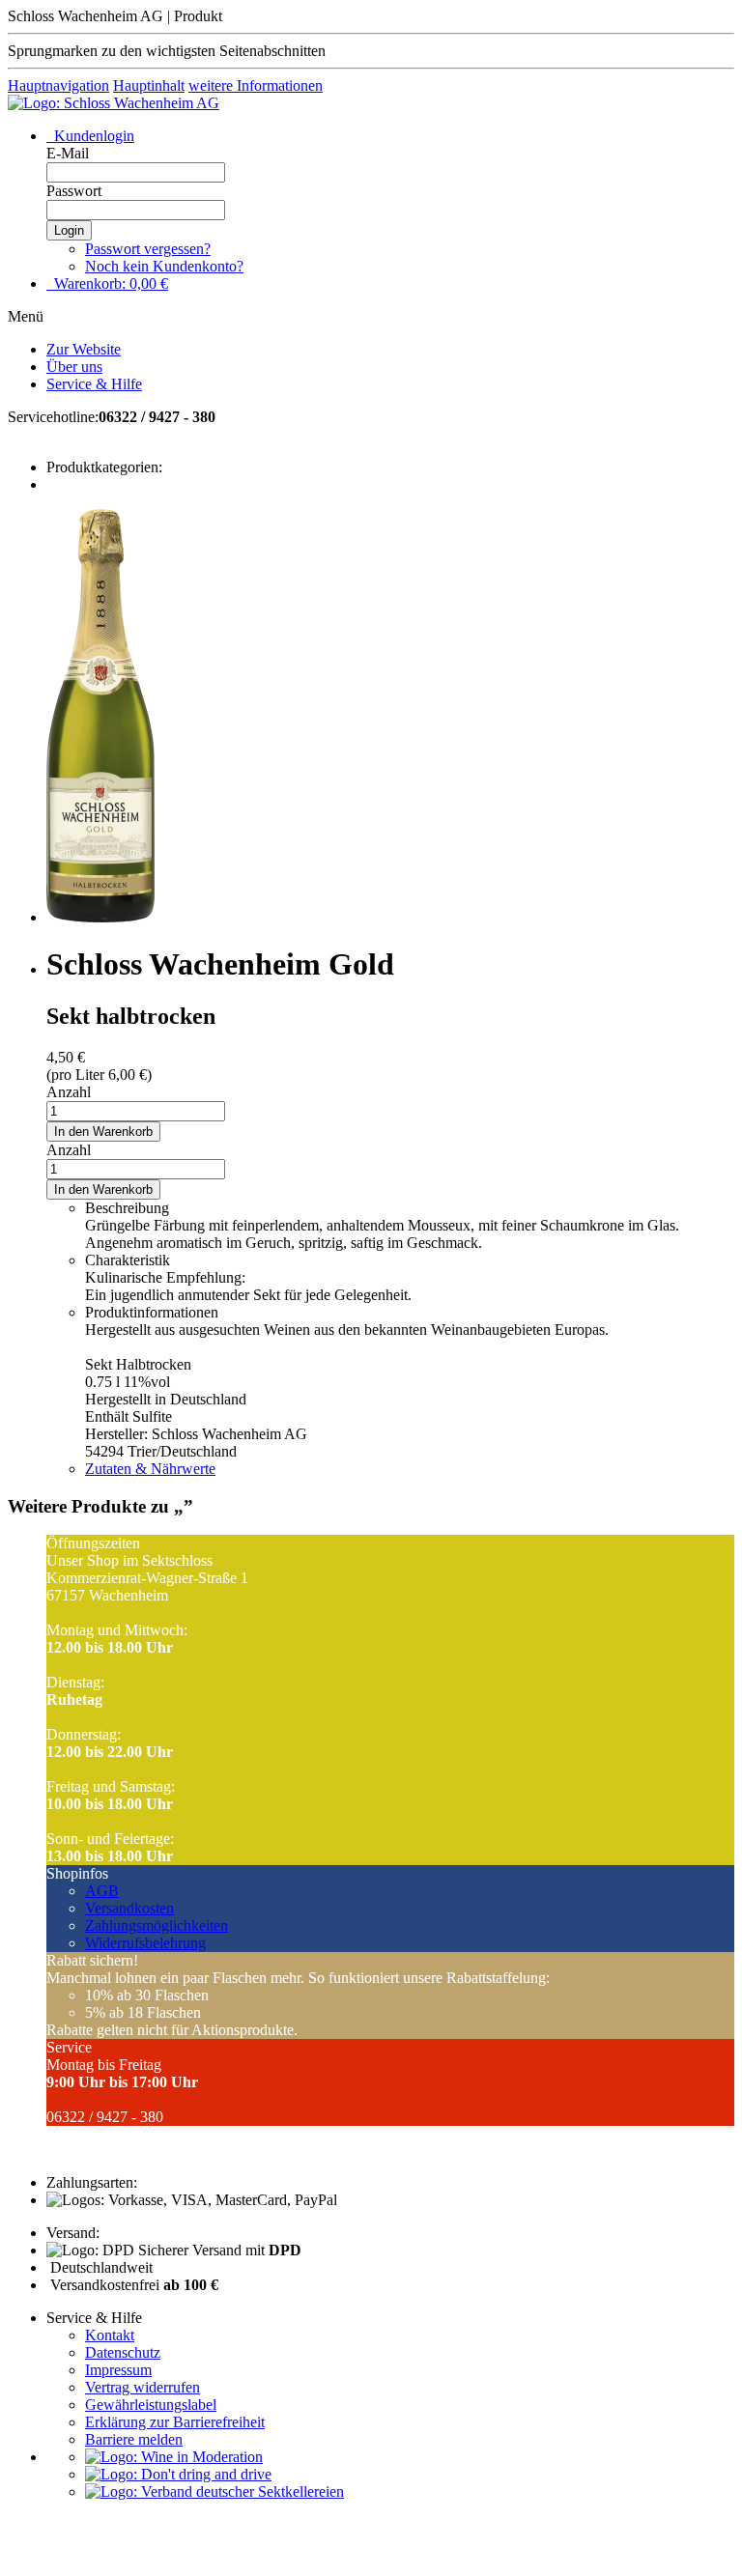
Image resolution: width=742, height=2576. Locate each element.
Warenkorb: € (109, 283)
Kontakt (110, 2335)
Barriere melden (134, 2439)
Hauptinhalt (149, 85)
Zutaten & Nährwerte (150, 1469)
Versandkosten (129, 1908)
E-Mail (68, 153)
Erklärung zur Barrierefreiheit (175, 2422)
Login (69, 230)
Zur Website (84, 349)
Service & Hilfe (94, 384)
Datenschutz (123, 2352)
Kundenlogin (92, 136)
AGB (102, 1891)
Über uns (74, 367)
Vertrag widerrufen (143, 2387)
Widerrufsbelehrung (145, 1943)
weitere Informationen (256, 85)
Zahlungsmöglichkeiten (157, 1925)
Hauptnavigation (58, 85)
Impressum (118, 2370)
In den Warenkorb (103, 1132)
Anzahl (69, 1092)
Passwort (74, 191)
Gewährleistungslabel (151, 2405)
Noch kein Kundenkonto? (164, 266)
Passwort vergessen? (148, 249)
